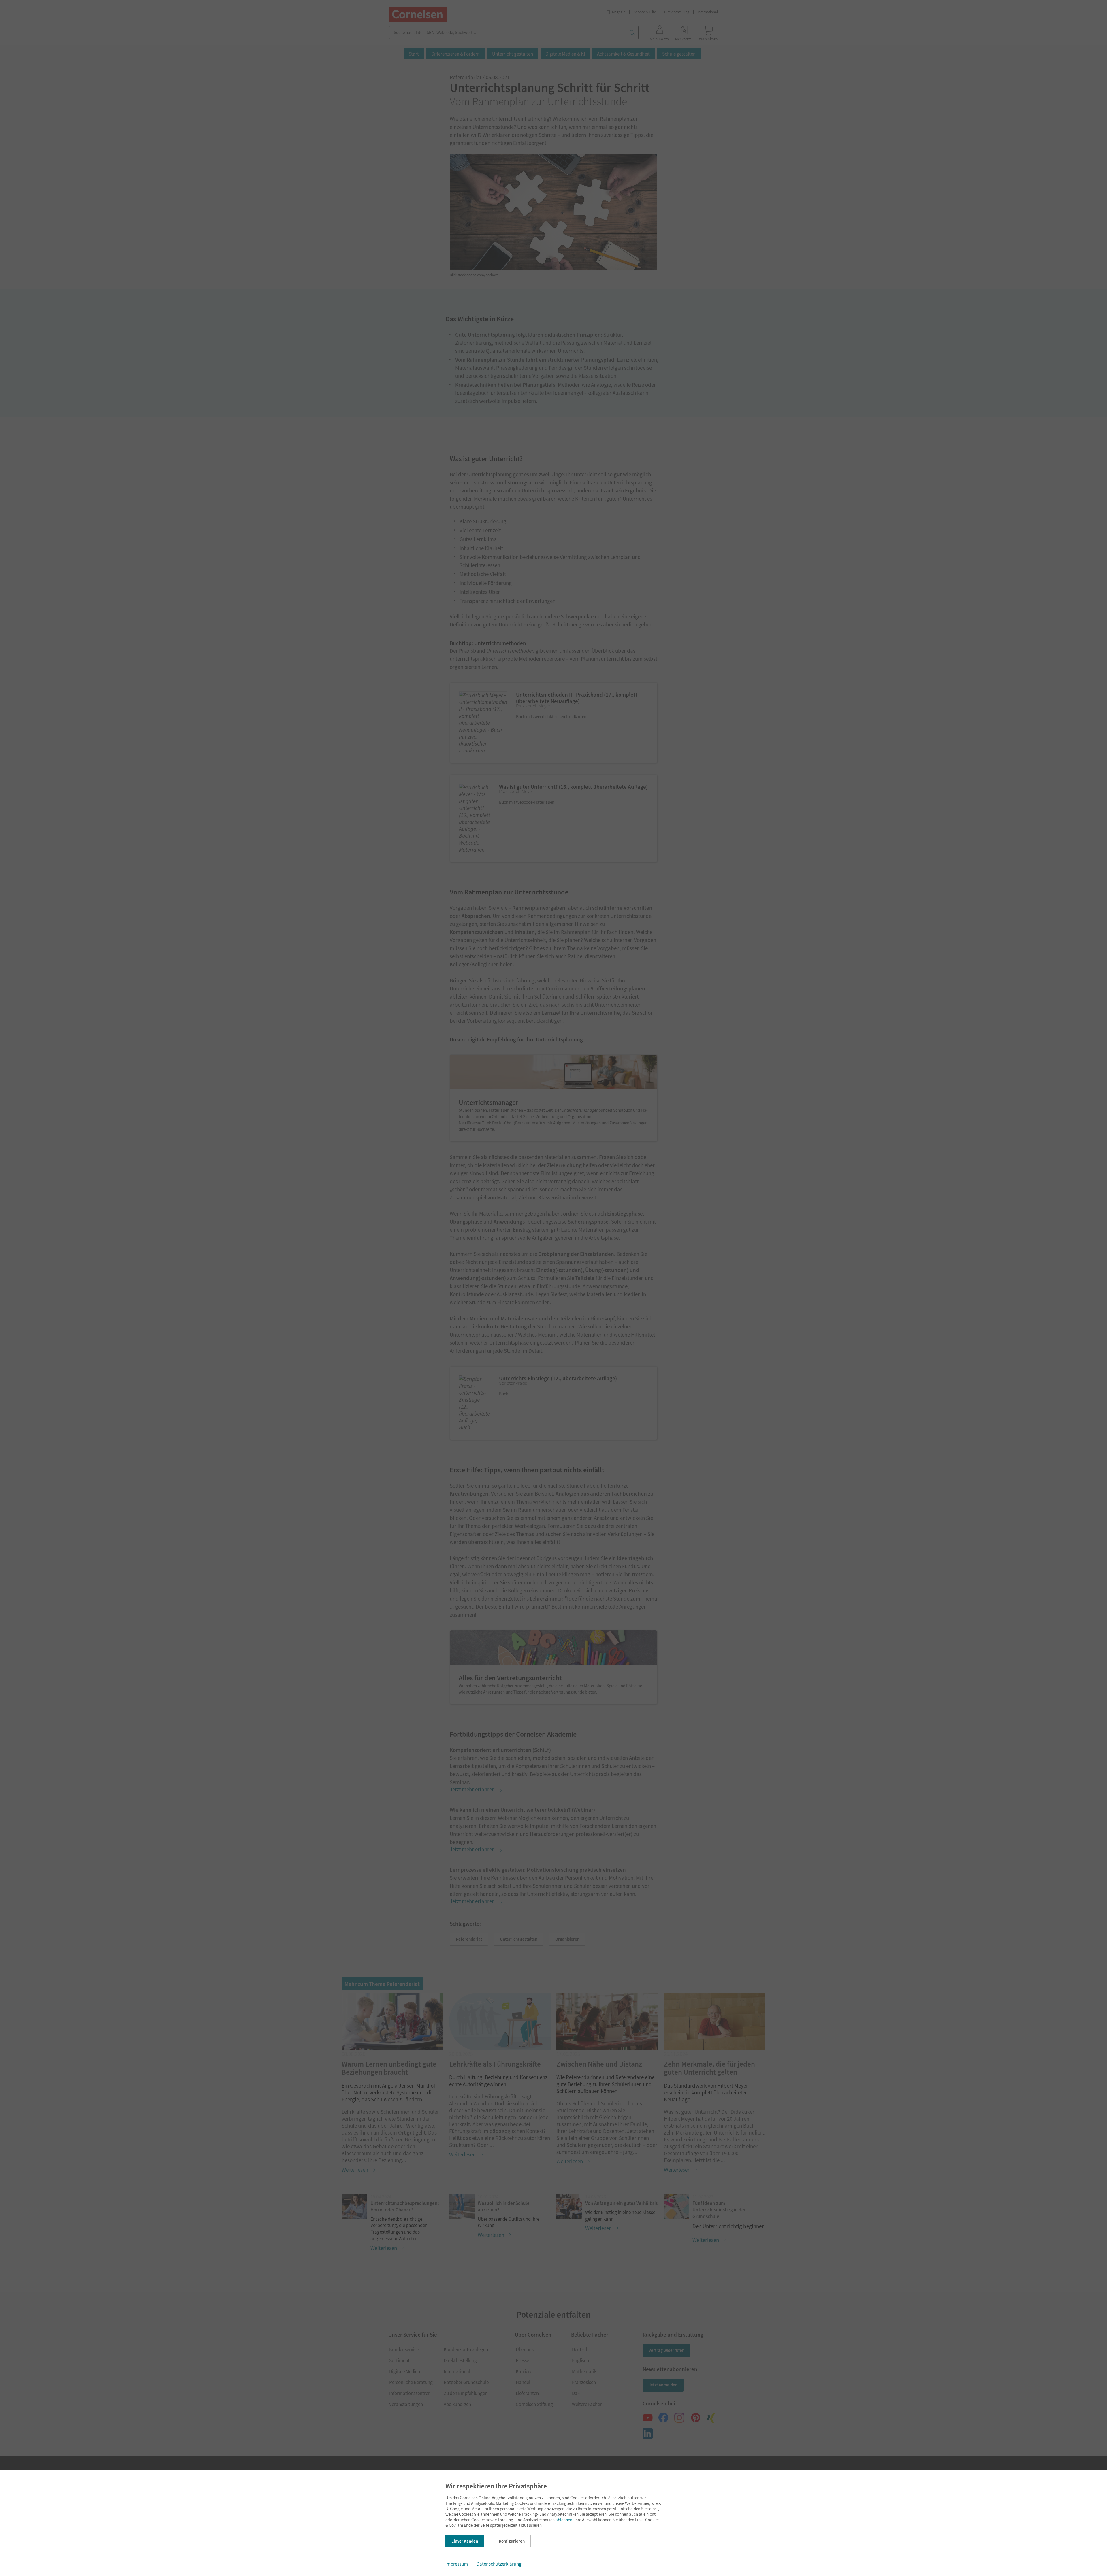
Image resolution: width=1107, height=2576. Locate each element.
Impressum (457, 2564)
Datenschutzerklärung (499, 2564)
